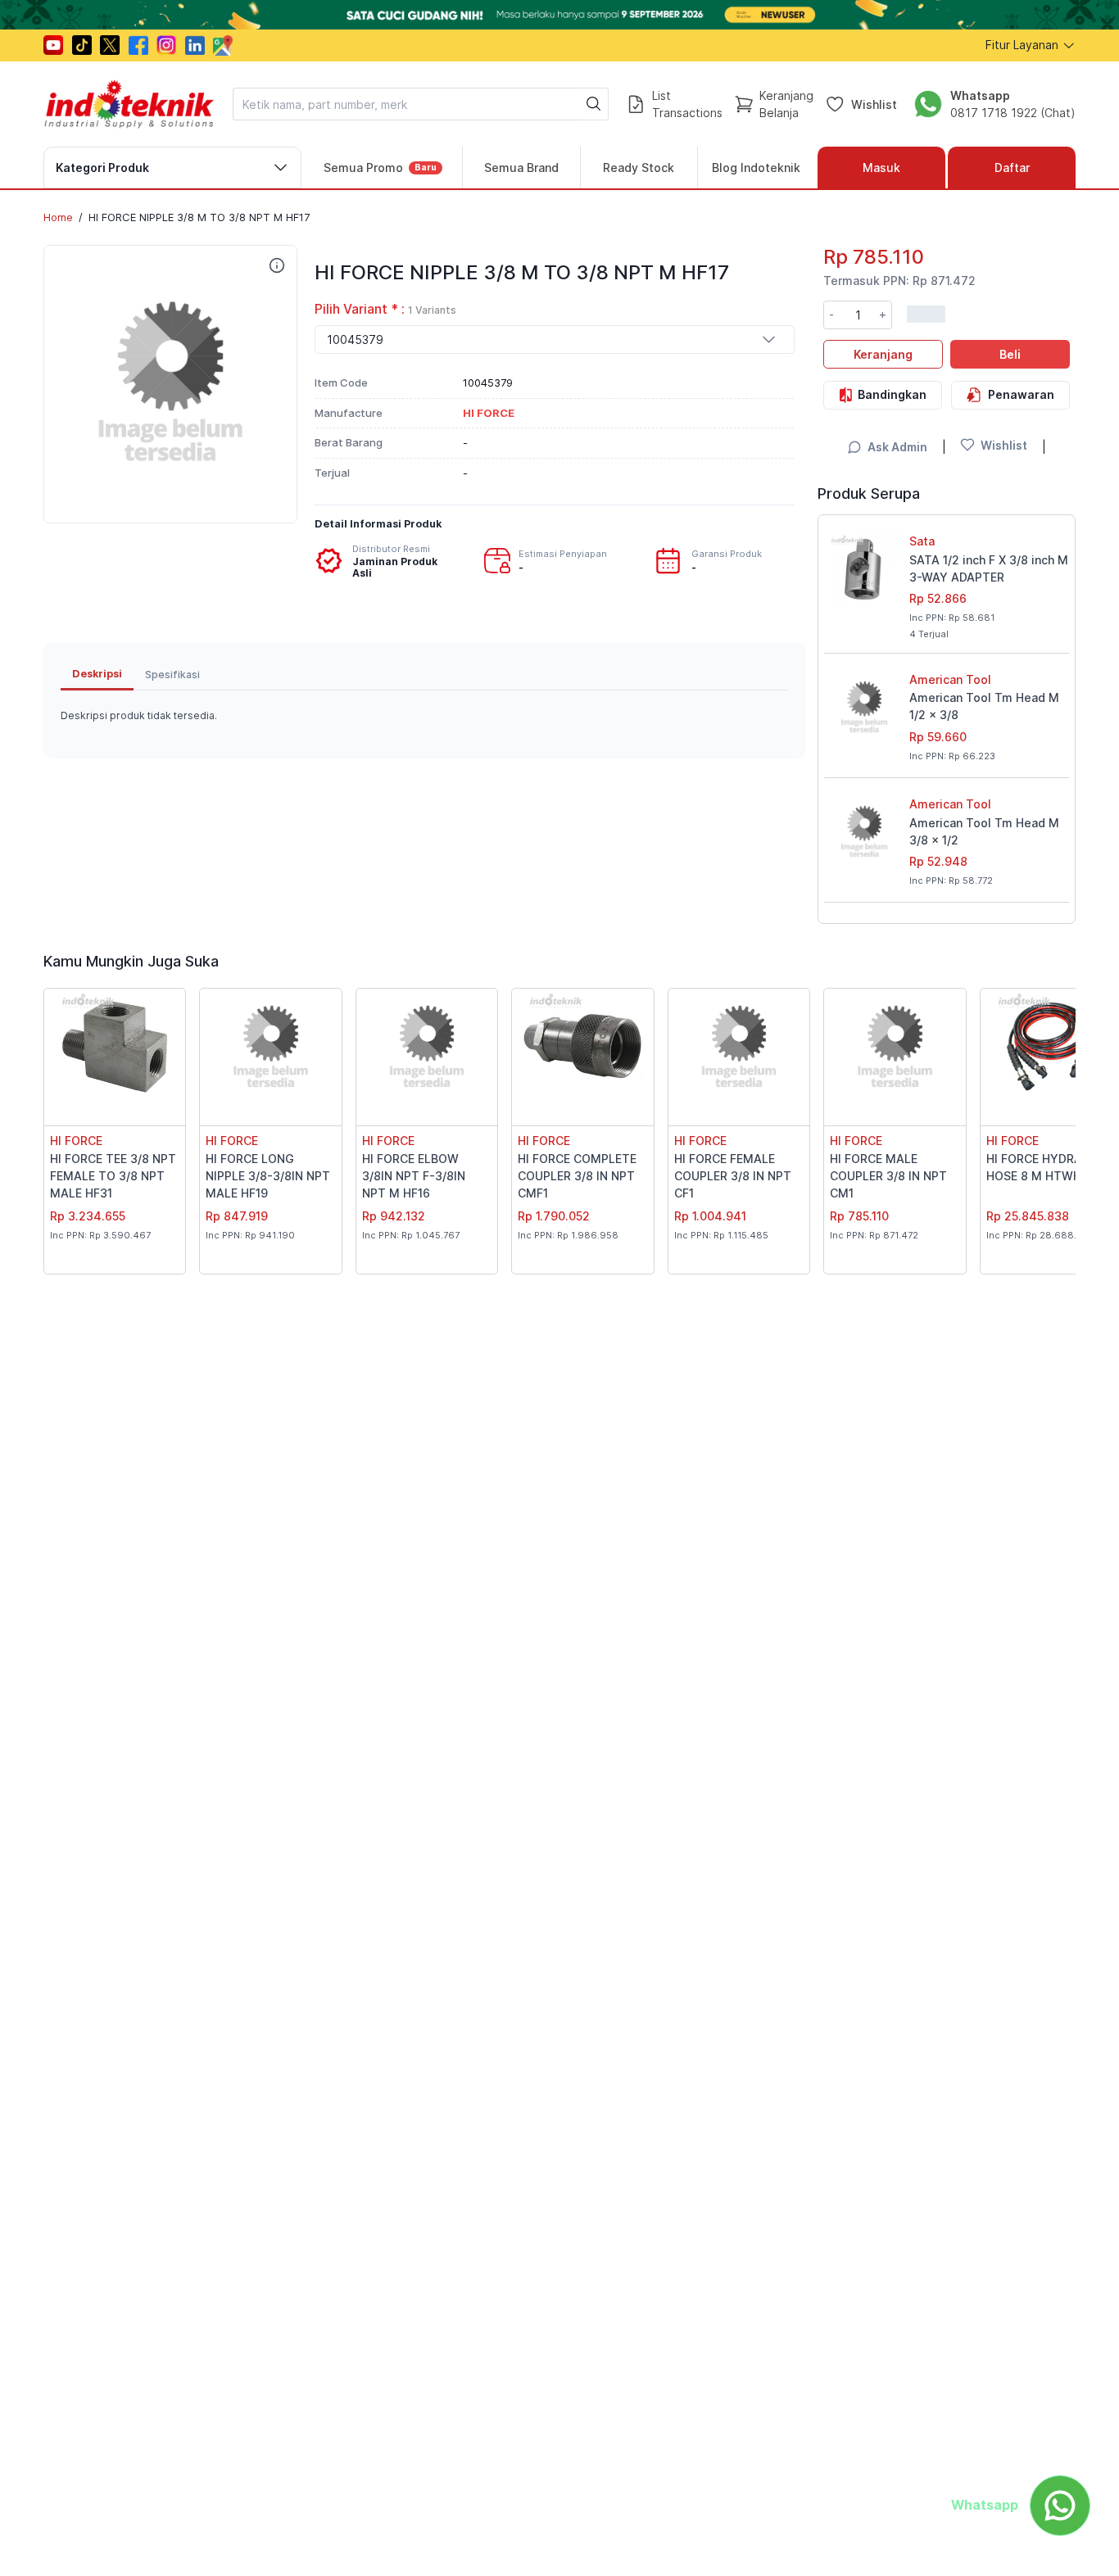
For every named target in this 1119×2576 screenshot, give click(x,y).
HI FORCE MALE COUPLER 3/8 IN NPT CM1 (888, 1176)
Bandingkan (892, 394)
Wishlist (874, 104)
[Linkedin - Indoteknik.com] (195, 45)
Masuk (881, 168)
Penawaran (1021, 394)
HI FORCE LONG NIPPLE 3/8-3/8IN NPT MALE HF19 (268, 1176)
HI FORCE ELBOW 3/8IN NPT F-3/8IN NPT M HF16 (414, 1176)
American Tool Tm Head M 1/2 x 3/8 (984, 706)
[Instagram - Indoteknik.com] (166, 45)
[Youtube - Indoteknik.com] (53, 45)
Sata (922, 541)
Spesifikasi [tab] (172, 674)
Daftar (1012, 168)
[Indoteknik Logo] (129, 104)
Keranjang (883, 353)
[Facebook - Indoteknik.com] (138, 45)
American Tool (950, 679)
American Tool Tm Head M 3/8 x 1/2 (984, 831)
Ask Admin (897, 447)
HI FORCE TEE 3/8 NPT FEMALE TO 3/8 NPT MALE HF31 (113, 1176)
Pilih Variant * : (385, 309)
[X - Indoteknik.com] (110, 45)
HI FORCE (76, 1141)
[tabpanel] (425, 716)
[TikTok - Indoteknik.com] (82, 45)
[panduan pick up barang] (559, 15)
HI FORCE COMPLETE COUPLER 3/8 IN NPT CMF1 (577, 1176)
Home (58, 217)
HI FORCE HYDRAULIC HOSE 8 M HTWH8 (1047, 1167)
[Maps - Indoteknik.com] (223, 45)
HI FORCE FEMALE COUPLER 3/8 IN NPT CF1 (733, 1176)
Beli (1010, 353)
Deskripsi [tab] (97, 674)
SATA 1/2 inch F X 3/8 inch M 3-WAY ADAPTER (989, 568)
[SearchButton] (594, 104)
